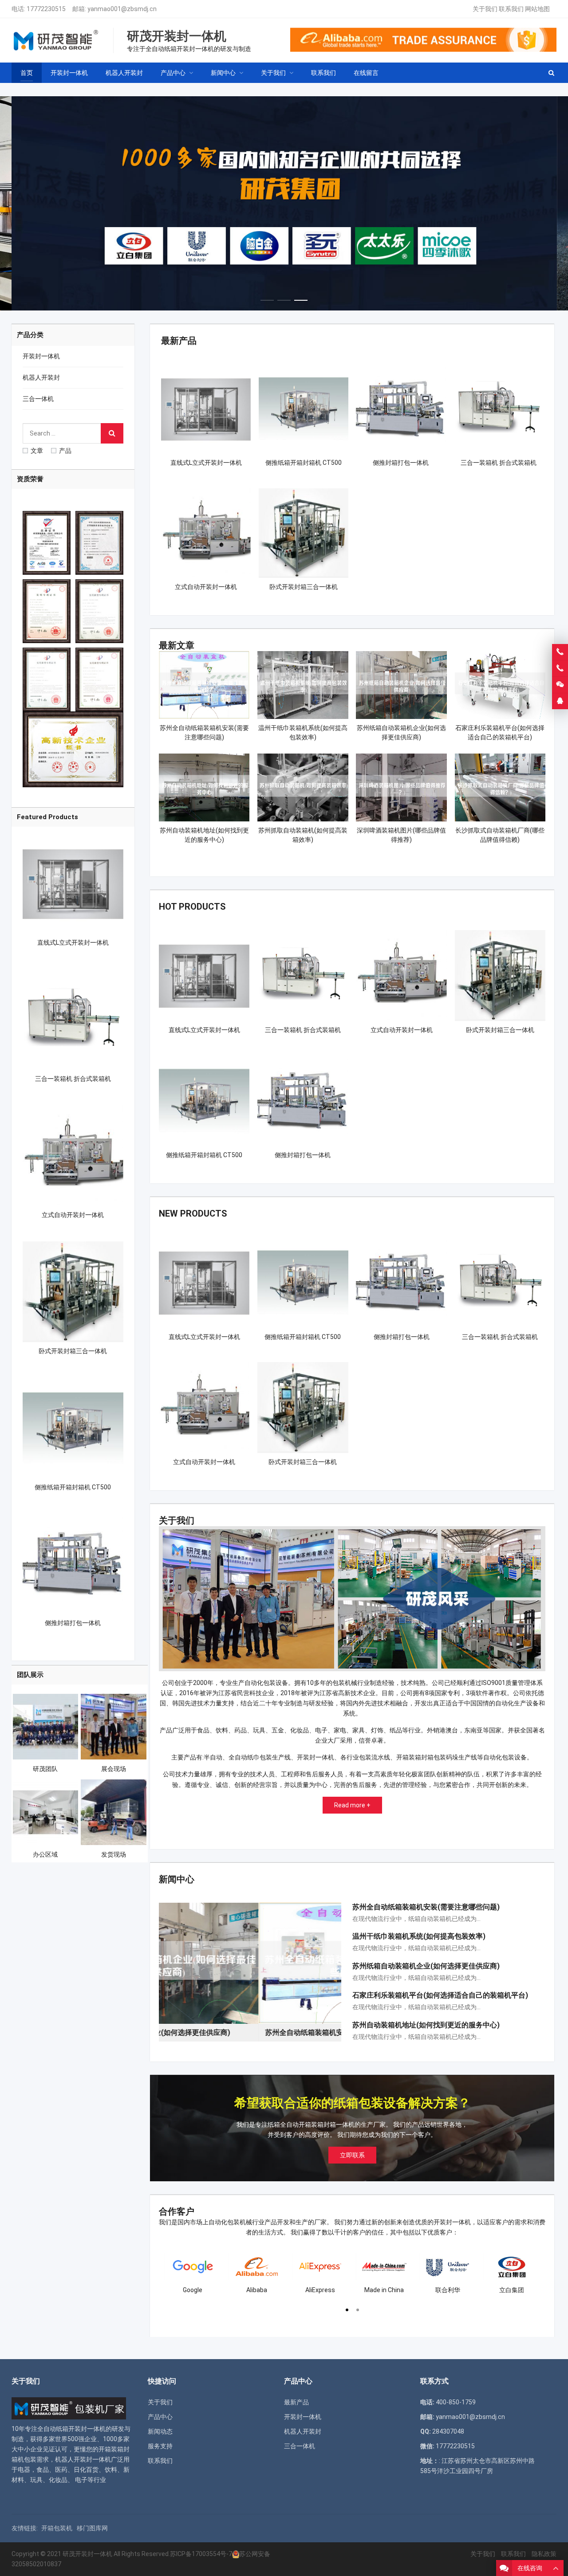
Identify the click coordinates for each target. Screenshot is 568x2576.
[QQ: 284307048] (560, 701)
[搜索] (112, 433)
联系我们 (511, 9)
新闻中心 (177, 1879)
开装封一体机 (41, 356)
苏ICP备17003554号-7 (201, 2554)
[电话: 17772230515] (560, 668)
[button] (267, 298)
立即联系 (352, 2155)
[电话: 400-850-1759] (560, 652)
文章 (37, 451)
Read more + (352, 1805)
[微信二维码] (560, 685)
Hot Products (192, 907)
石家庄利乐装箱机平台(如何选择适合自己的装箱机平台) (440, 1995)
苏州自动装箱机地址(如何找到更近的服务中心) (426, 2025)
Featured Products (47, 817)
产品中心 (160, 2417)
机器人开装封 (41, 377)
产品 (65, 451)
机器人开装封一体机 (83, 2459)
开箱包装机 (57, 2528)
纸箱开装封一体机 (81, 2429)
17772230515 (46, 9)
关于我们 (485, 9)
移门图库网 (92, 2528)
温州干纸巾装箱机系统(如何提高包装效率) (419, 1936)
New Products (193, 1213)
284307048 (448, 2431)
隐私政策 (544, 2554)
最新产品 (179, 341)
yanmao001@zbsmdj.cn (122, 9)
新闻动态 (160, 2431)
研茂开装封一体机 (87, 2554)
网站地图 (537, 9)
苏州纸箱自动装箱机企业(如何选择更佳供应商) (426, 1966)
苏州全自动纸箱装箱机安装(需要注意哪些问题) (426, 1907)
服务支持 (160, 2446)
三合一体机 (38, 399)
